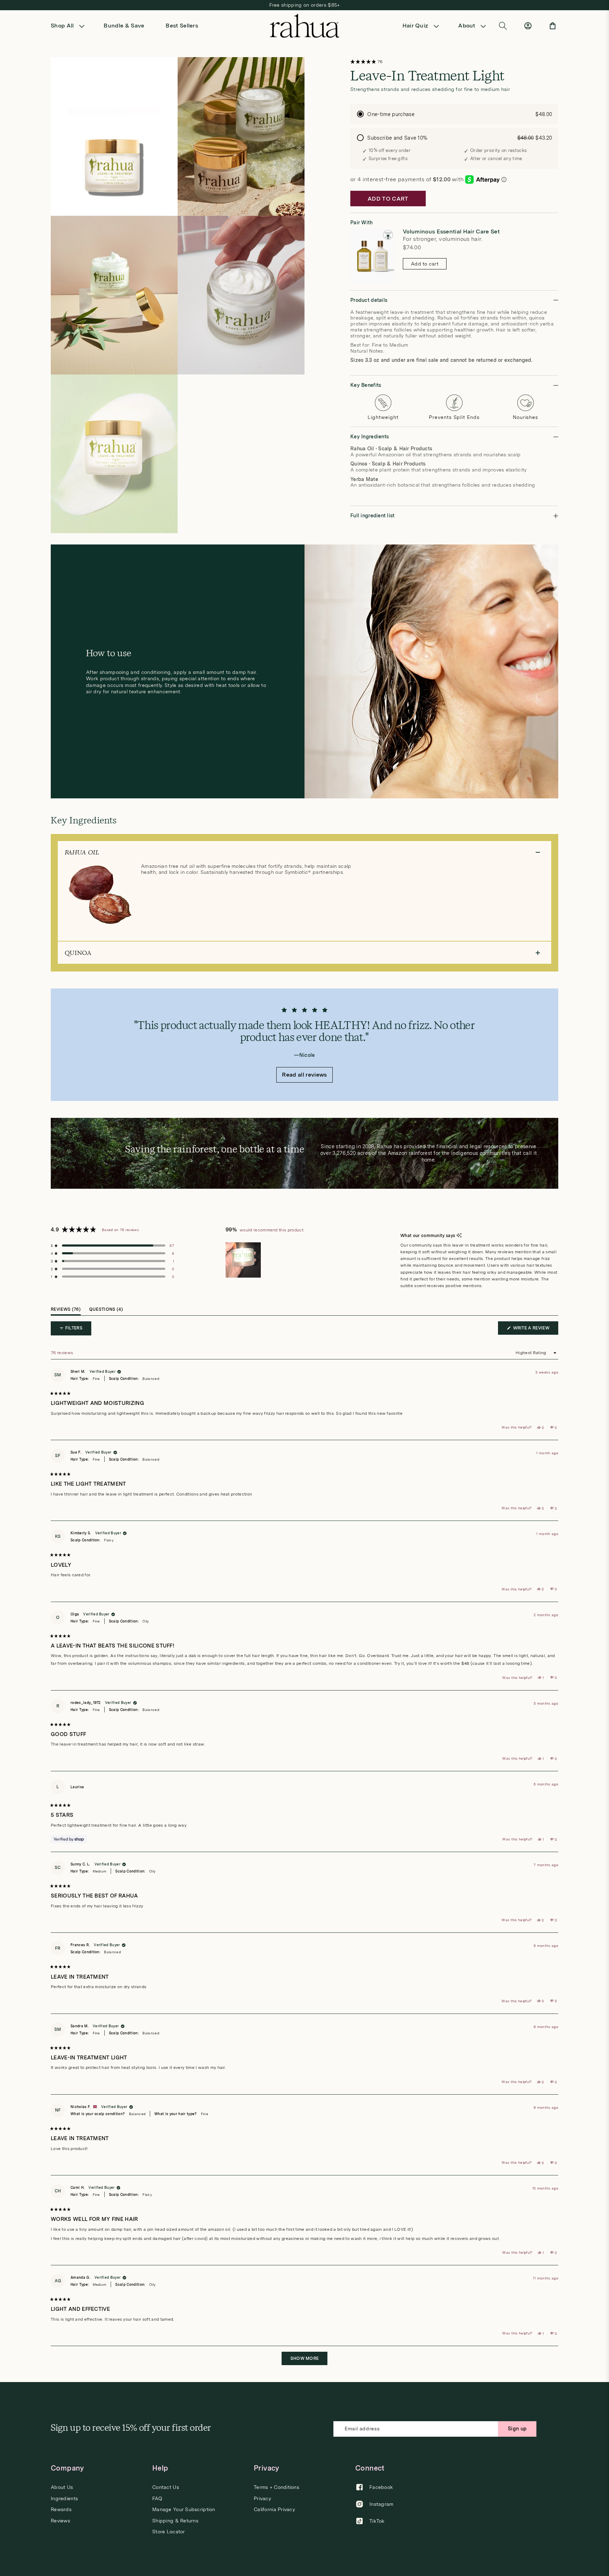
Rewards (61, 2509)
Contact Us (166, 2487)
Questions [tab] (106, 1311)
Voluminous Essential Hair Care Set (451, 232)
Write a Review (535, 1330)
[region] (244, 1260)
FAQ (157, 2498)
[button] (70, 26)
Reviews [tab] (66, 1311)
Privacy (262, 2498)
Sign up (517, 2429)
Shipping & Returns (175, 2521)
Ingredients (64, 2498)
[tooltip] (459, 1236)
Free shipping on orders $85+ (305, 5)
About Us (62, 2487)
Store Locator (169, 2532)
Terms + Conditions (276, 2487)
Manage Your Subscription (184, 2509)
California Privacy (274, 2509)
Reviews (60, 2521)
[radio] (454, 114)
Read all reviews (304, 1075)
